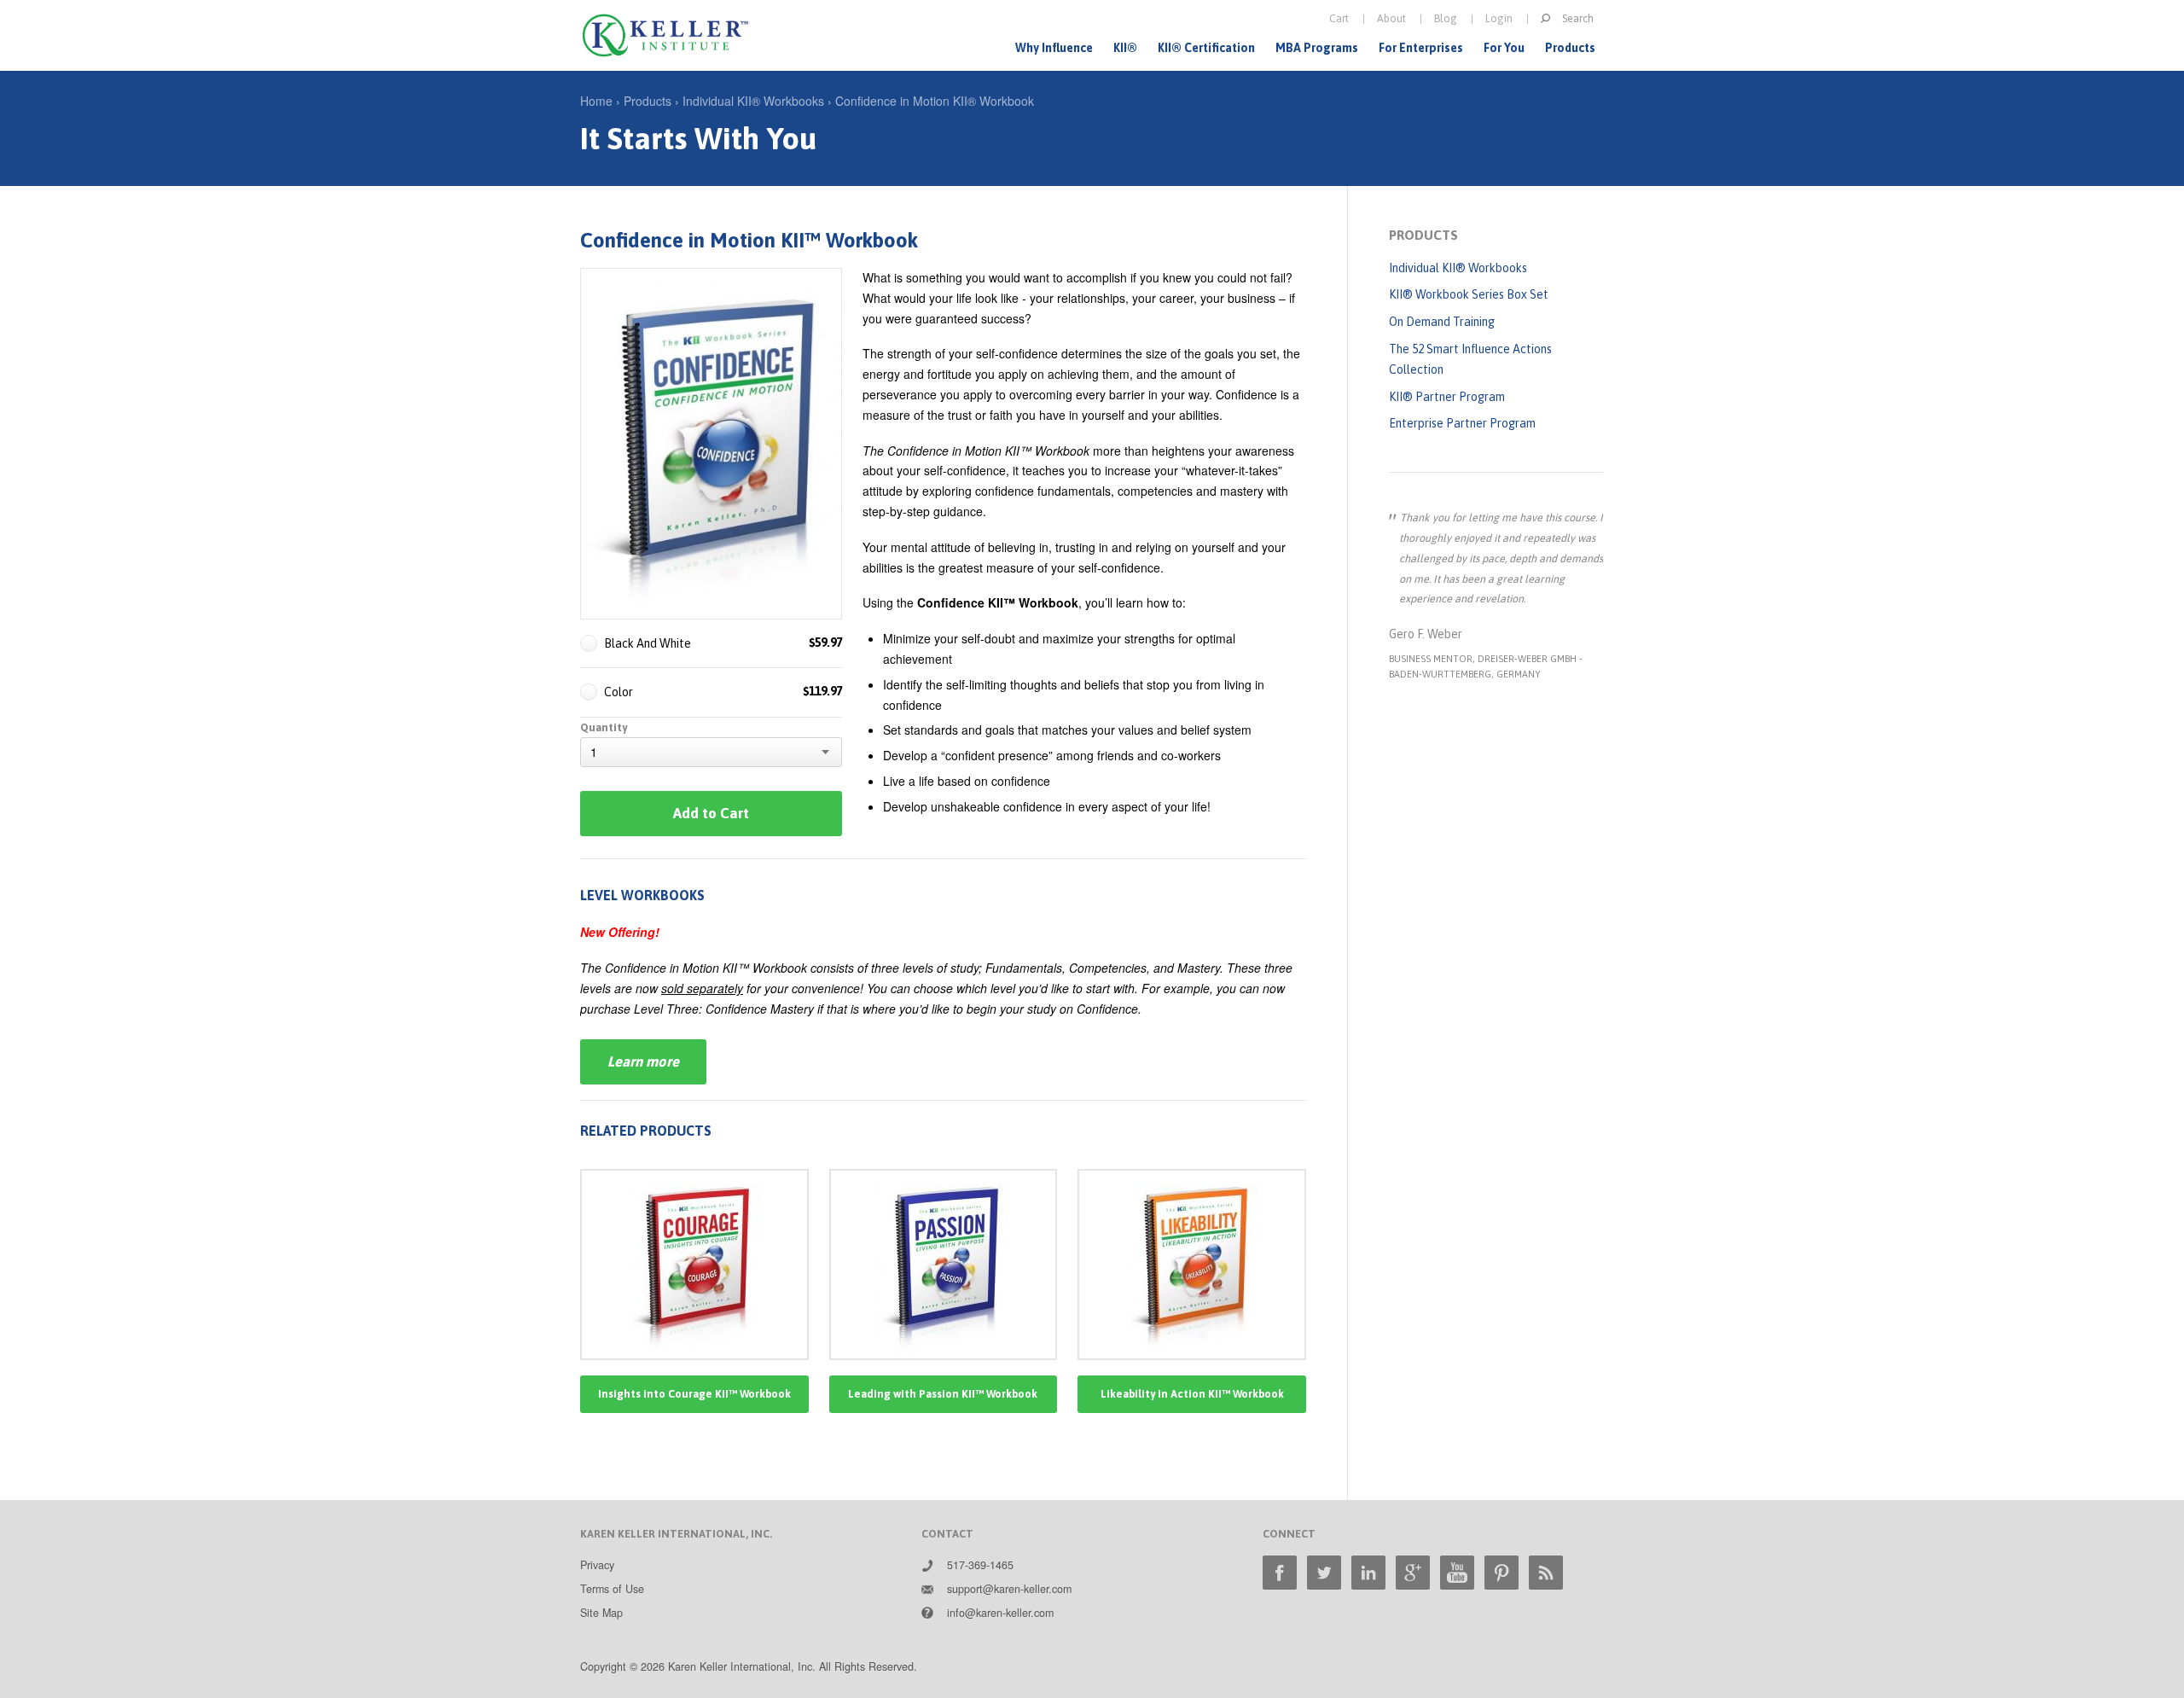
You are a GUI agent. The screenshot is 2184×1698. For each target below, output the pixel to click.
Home (596, 101)
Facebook (1280, 1573)
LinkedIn (1368, 1573)
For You (1504, 48)
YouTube (1457, 1573)
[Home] (665, 35)
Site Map (601, 1613)
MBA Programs (1317, 48)
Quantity (604, 727)
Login (1499, 18)
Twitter (1324, 1573)
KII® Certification (1206, 48)
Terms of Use (612, 1589)
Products (1570, 48)
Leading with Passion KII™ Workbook (943, 1394)
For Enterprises (1421, 48)
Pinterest (1501, 1573)
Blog (1446, 18)
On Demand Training (1442, 322)
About (1391, 18)
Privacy (597, 1565)
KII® (1125, 48)
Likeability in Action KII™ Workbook (1192, 1394)
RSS (1546, 1573)
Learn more (643, 1061)
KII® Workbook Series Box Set (1469, 294)
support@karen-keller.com (1009, 1589)
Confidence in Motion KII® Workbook (935, 101)
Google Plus (1413, 1573)
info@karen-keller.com (1000, 1613)
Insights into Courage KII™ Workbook (694, 1394)
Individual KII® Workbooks (753, 101)
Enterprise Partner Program (1462, 423)
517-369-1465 (980, 1565)
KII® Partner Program (1447, 397)
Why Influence (1054, 48)
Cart (1339, 18)
